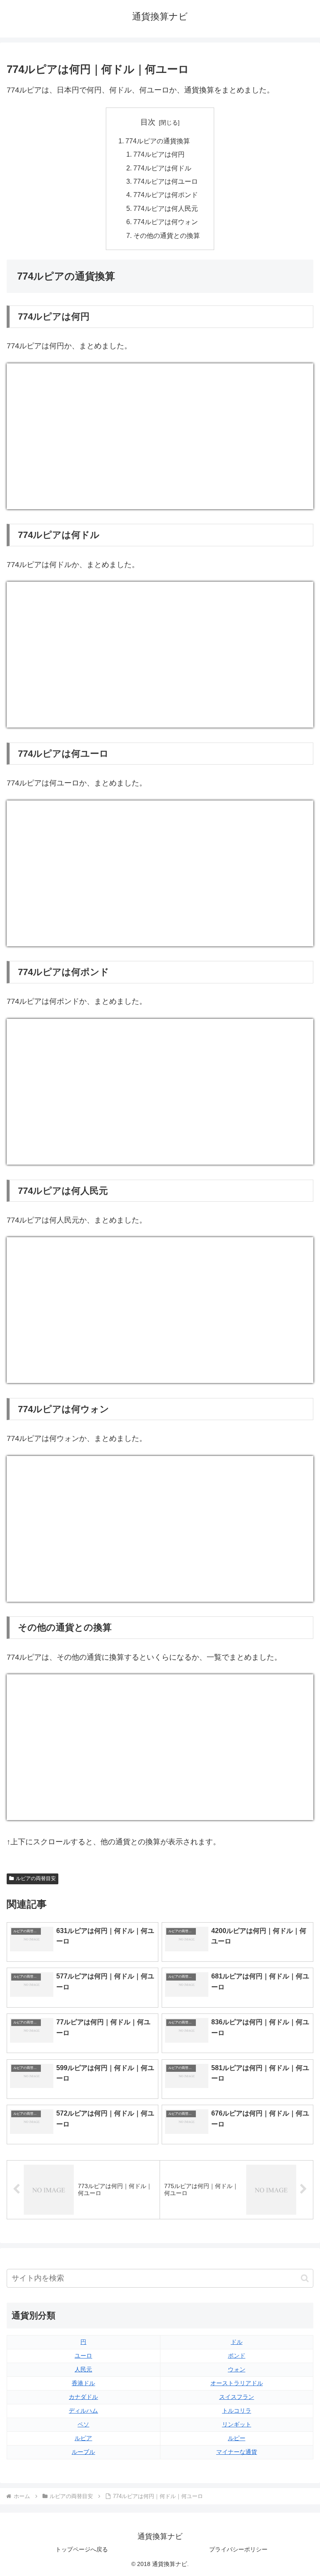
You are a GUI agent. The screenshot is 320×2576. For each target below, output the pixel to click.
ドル (237, 2342)
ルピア (83, 2438)
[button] (305, 2278)
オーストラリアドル (237, 2383)
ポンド (237, 2356)
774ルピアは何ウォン (166, 222)
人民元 (83, 2369)
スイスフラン (237, 2397)
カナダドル (83, 2397)
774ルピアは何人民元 (166, 208)
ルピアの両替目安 (36, 1878)
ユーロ (83, 2356)
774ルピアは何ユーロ (166, 181)
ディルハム (83, 2411)
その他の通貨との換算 (167, 235)
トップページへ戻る (82, 2549)
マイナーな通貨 (237, 2452)
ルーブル (83, 2452)
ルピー (237, 2438)
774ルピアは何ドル (162, 168)
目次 (148, 122)
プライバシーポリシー (238, 2549)
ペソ (83, 2424)
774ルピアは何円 (159, 154)
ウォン (237, 2369)
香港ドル (83, 2383)
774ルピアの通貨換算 (158, 141)
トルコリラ (237, 2411)
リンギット (237, 2424)
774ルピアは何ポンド (166, 195)
